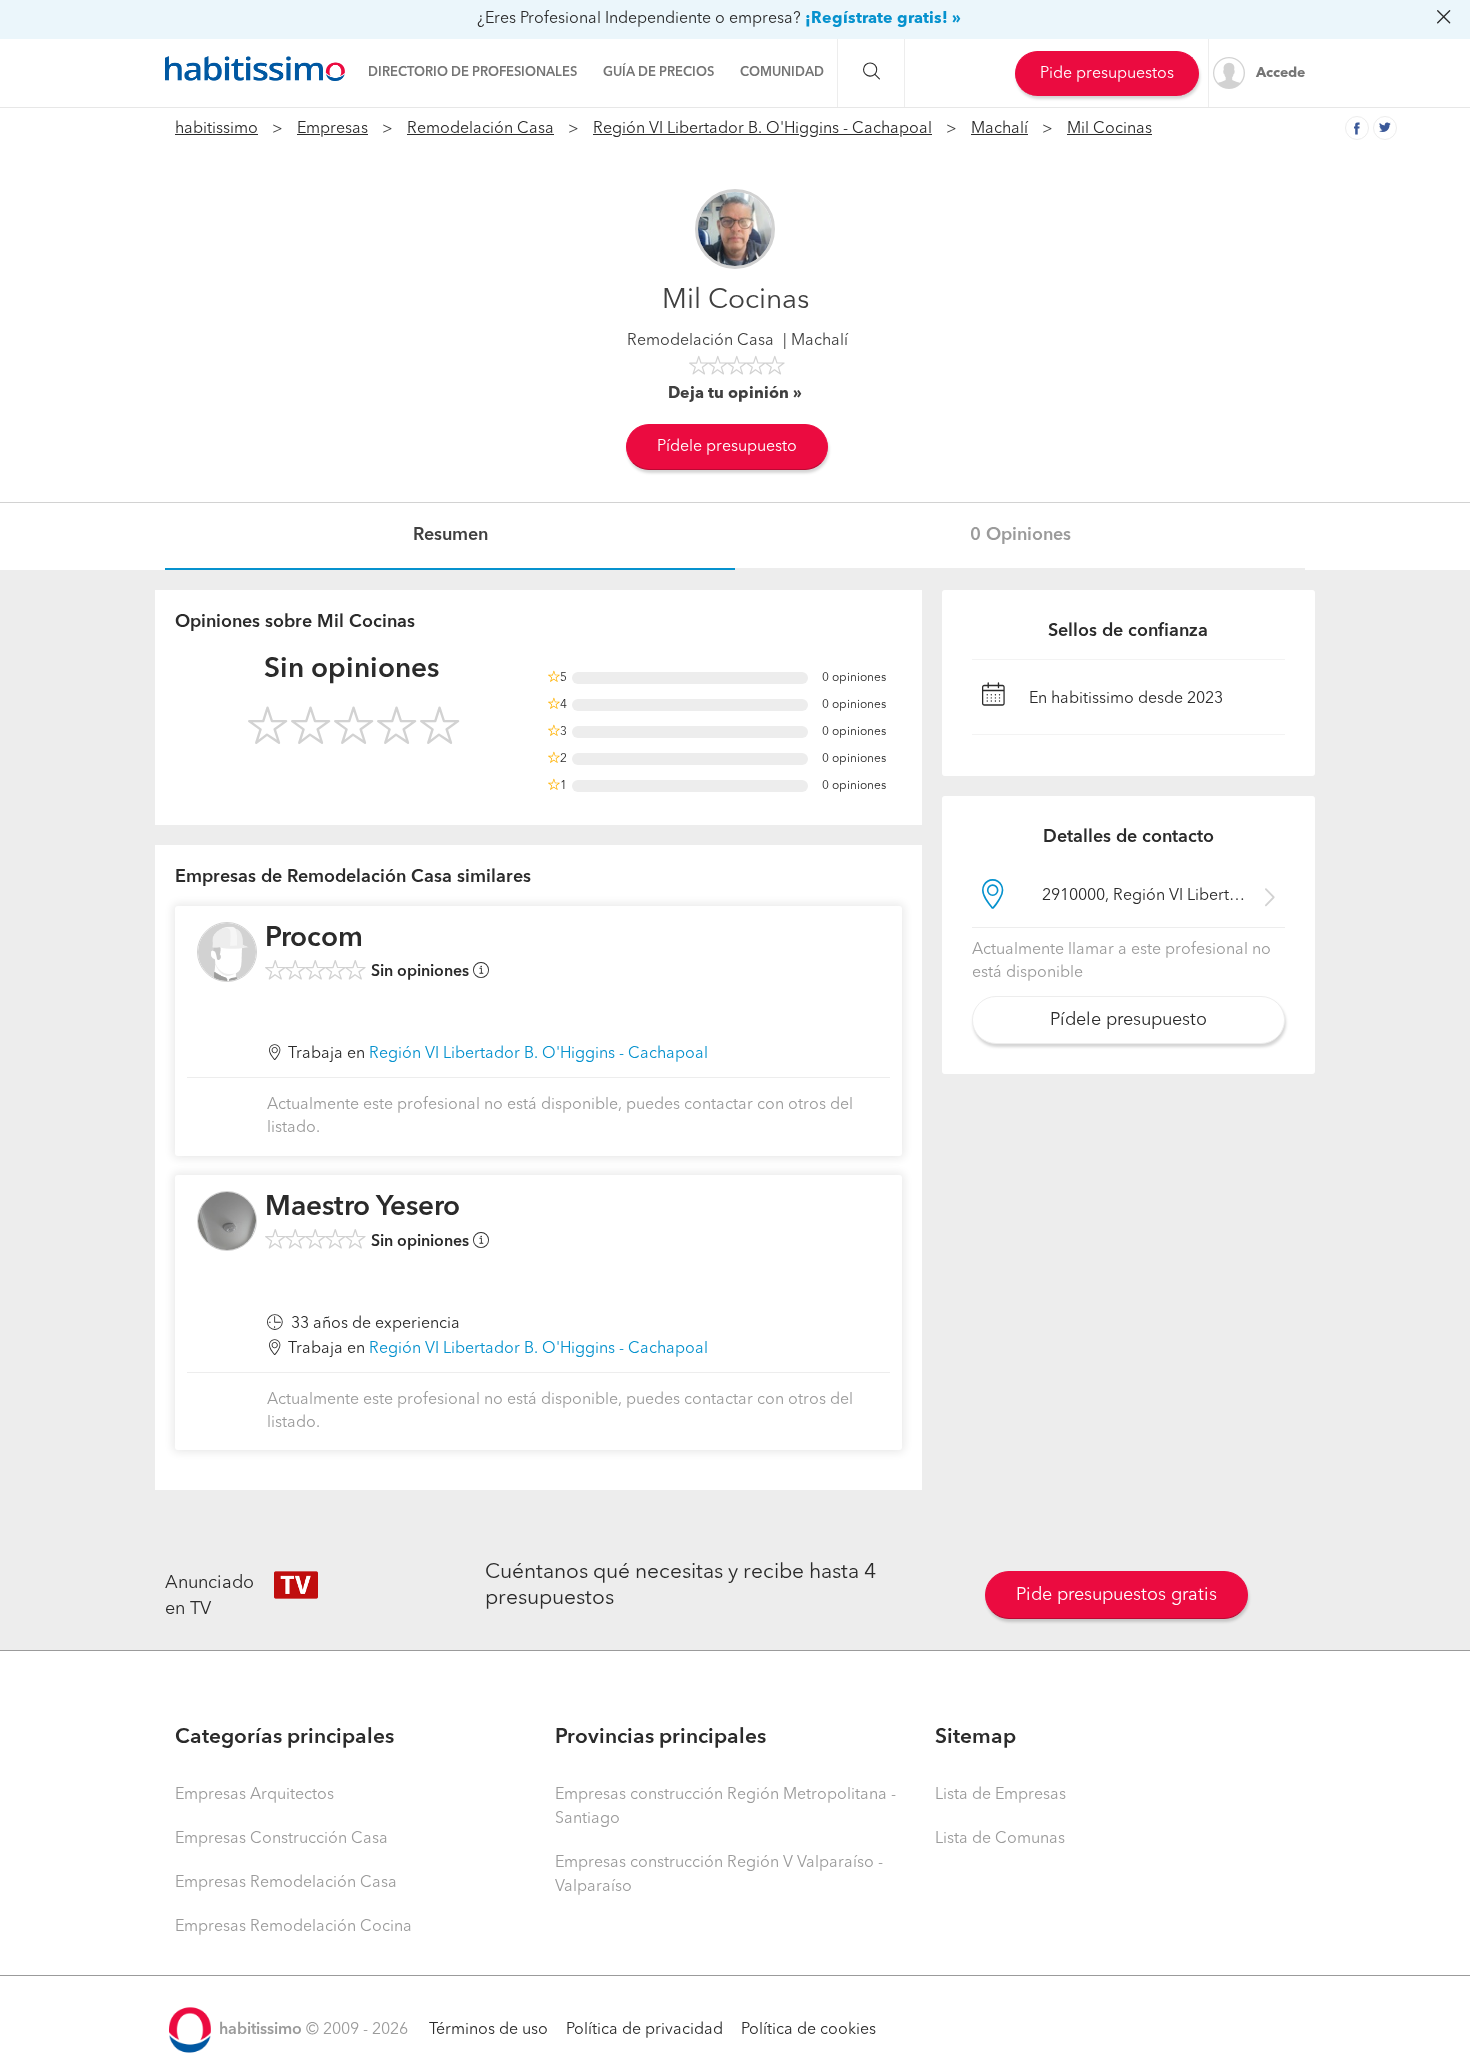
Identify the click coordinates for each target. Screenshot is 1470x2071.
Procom (314, 939)
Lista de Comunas (1000, 1839)
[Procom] (227, 952)
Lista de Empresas (1000, 1795)
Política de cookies (808, 2030)
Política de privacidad (644, 2030)
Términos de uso (488, 2030)
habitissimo (216, 129)
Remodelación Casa (480, 129)
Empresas (332, 129)
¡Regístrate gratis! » (883, 19)
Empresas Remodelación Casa (286, 1883)
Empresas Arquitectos (254, 1795)
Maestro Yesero (362, 1208)
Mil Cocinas (1109, 129)
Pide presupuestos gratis (1116, 1595)
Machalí (999, 129)
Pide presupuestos (1107, 74)
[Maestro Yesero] (227, 1221)
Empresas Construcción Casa (281, 1839)
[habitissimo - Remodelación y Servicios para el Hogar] (255, 69)
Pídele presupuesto (727, 447)
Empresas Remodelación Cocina (293, 1927)
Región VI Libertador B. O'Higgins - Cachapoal (762, 129)
